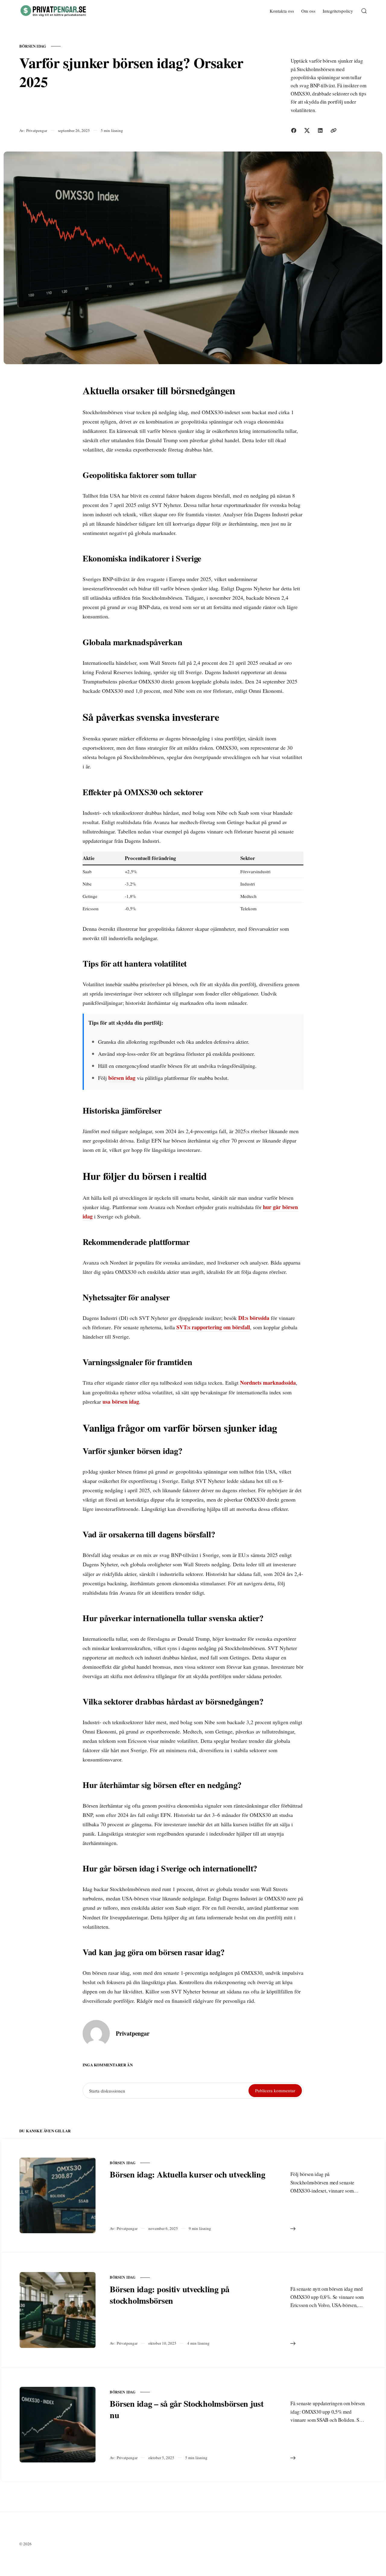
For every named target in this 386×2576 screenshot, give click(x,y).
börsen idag (33, 46)
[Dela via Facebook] (294, 130)
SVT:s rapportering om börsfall (213, 1327)
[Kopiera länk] (334, 130)
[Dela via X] (307, 130)
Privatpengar (37, 130)
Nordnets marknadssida (268, 1383)
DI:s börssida (254, 1318)
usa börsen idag (121, 1402)
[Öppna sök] (364, 11)
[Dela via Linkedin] (320, 130)
